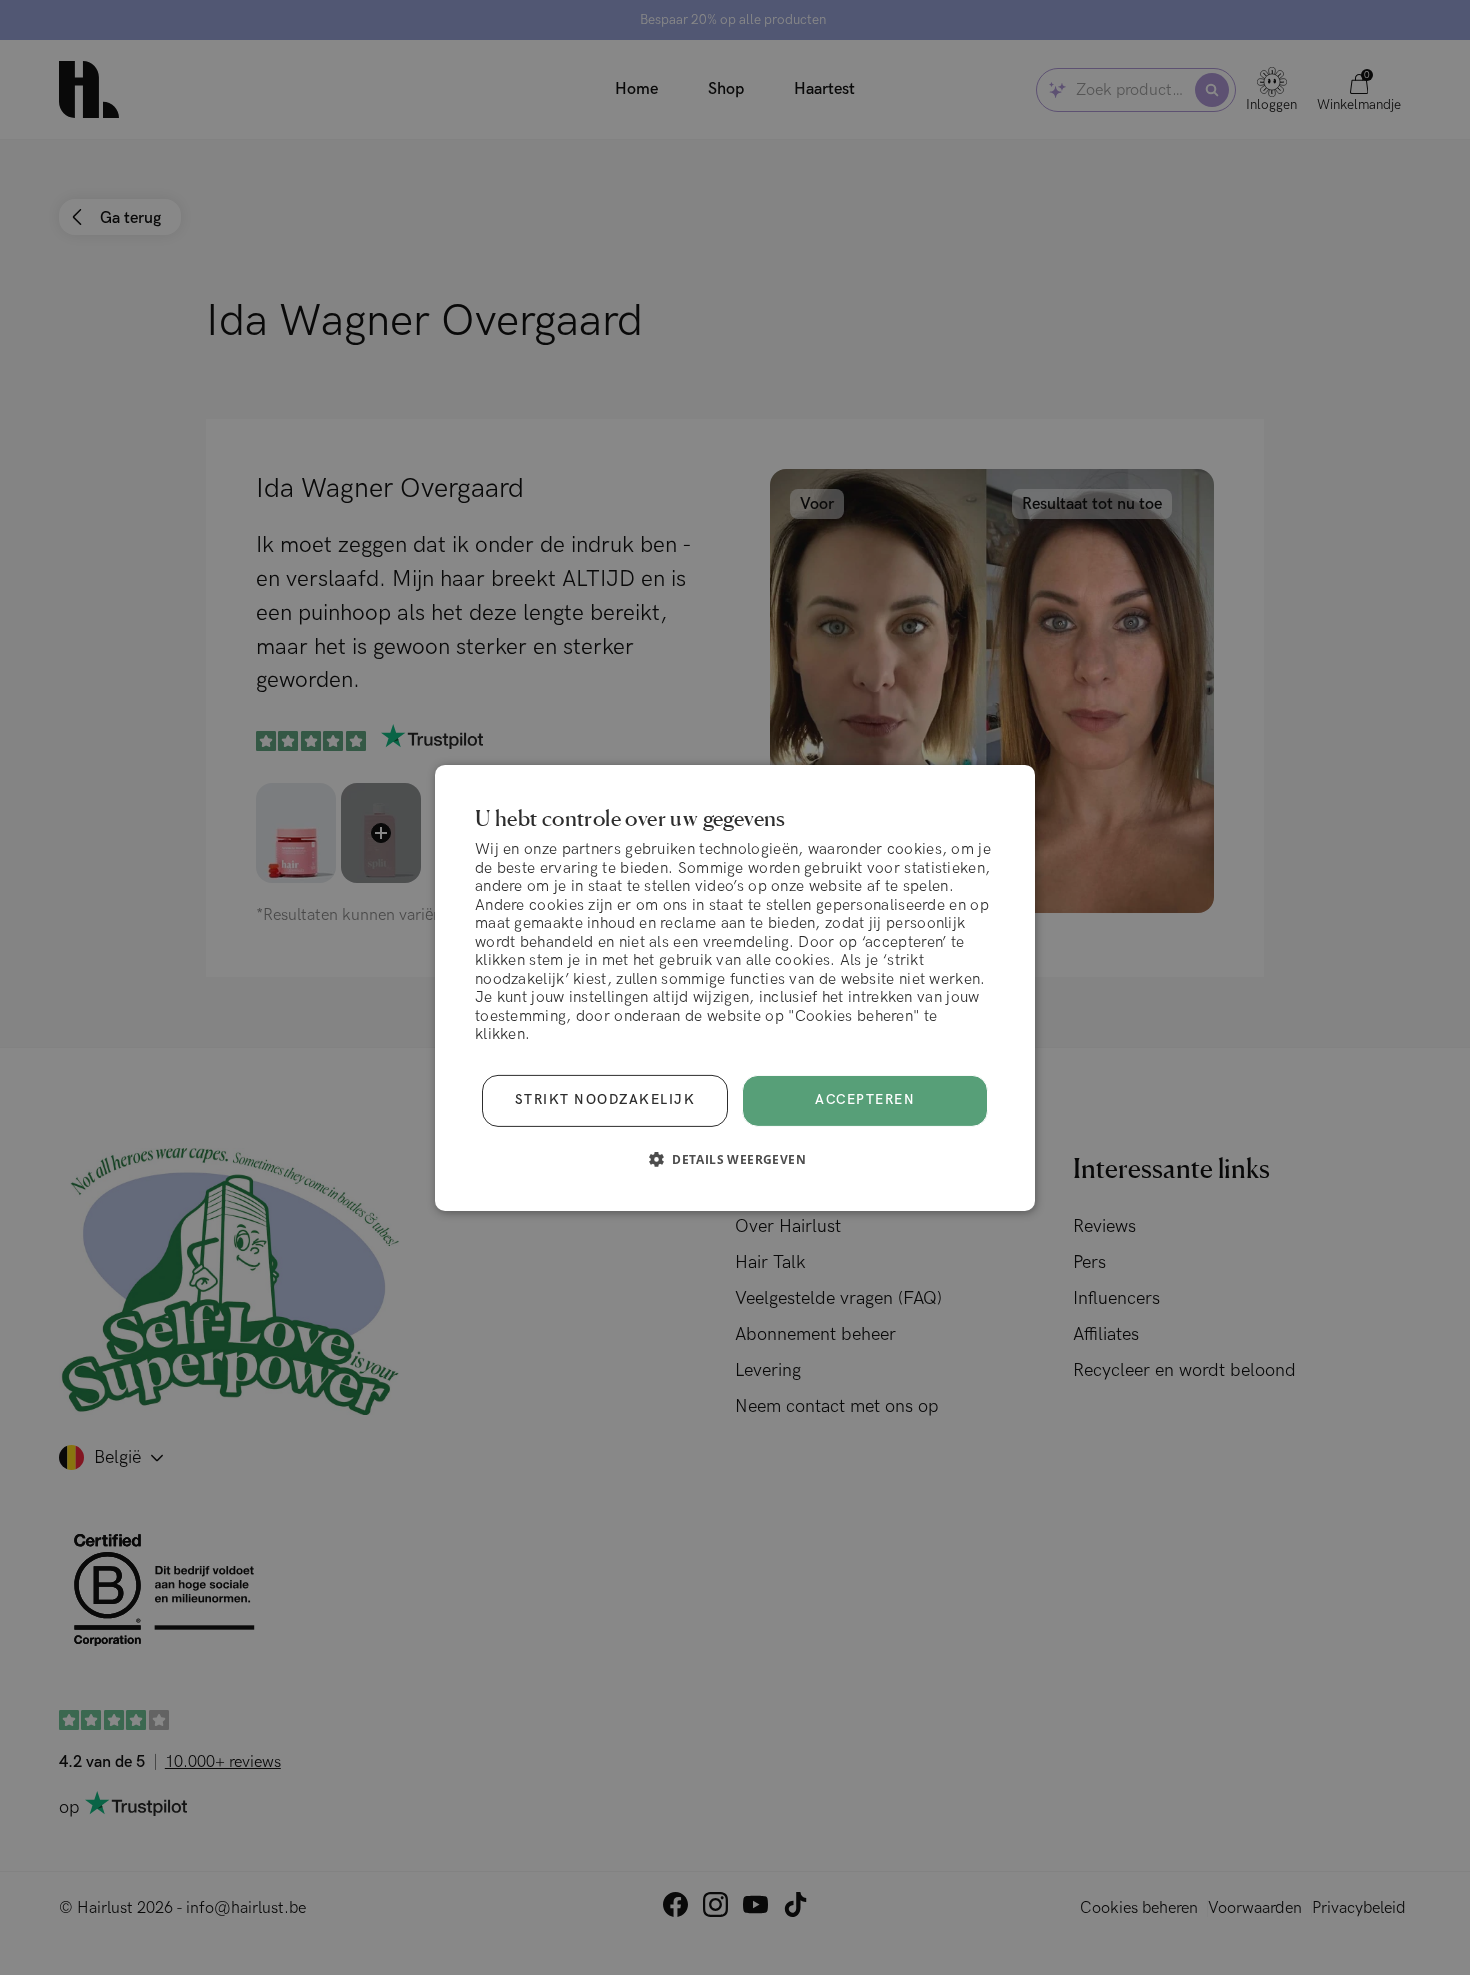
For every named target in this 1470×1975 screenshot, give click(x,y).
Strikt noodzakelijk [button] (605, 1100)
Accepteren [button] (865, 1100)
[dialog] (735, 987)
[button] (735, 1159)
